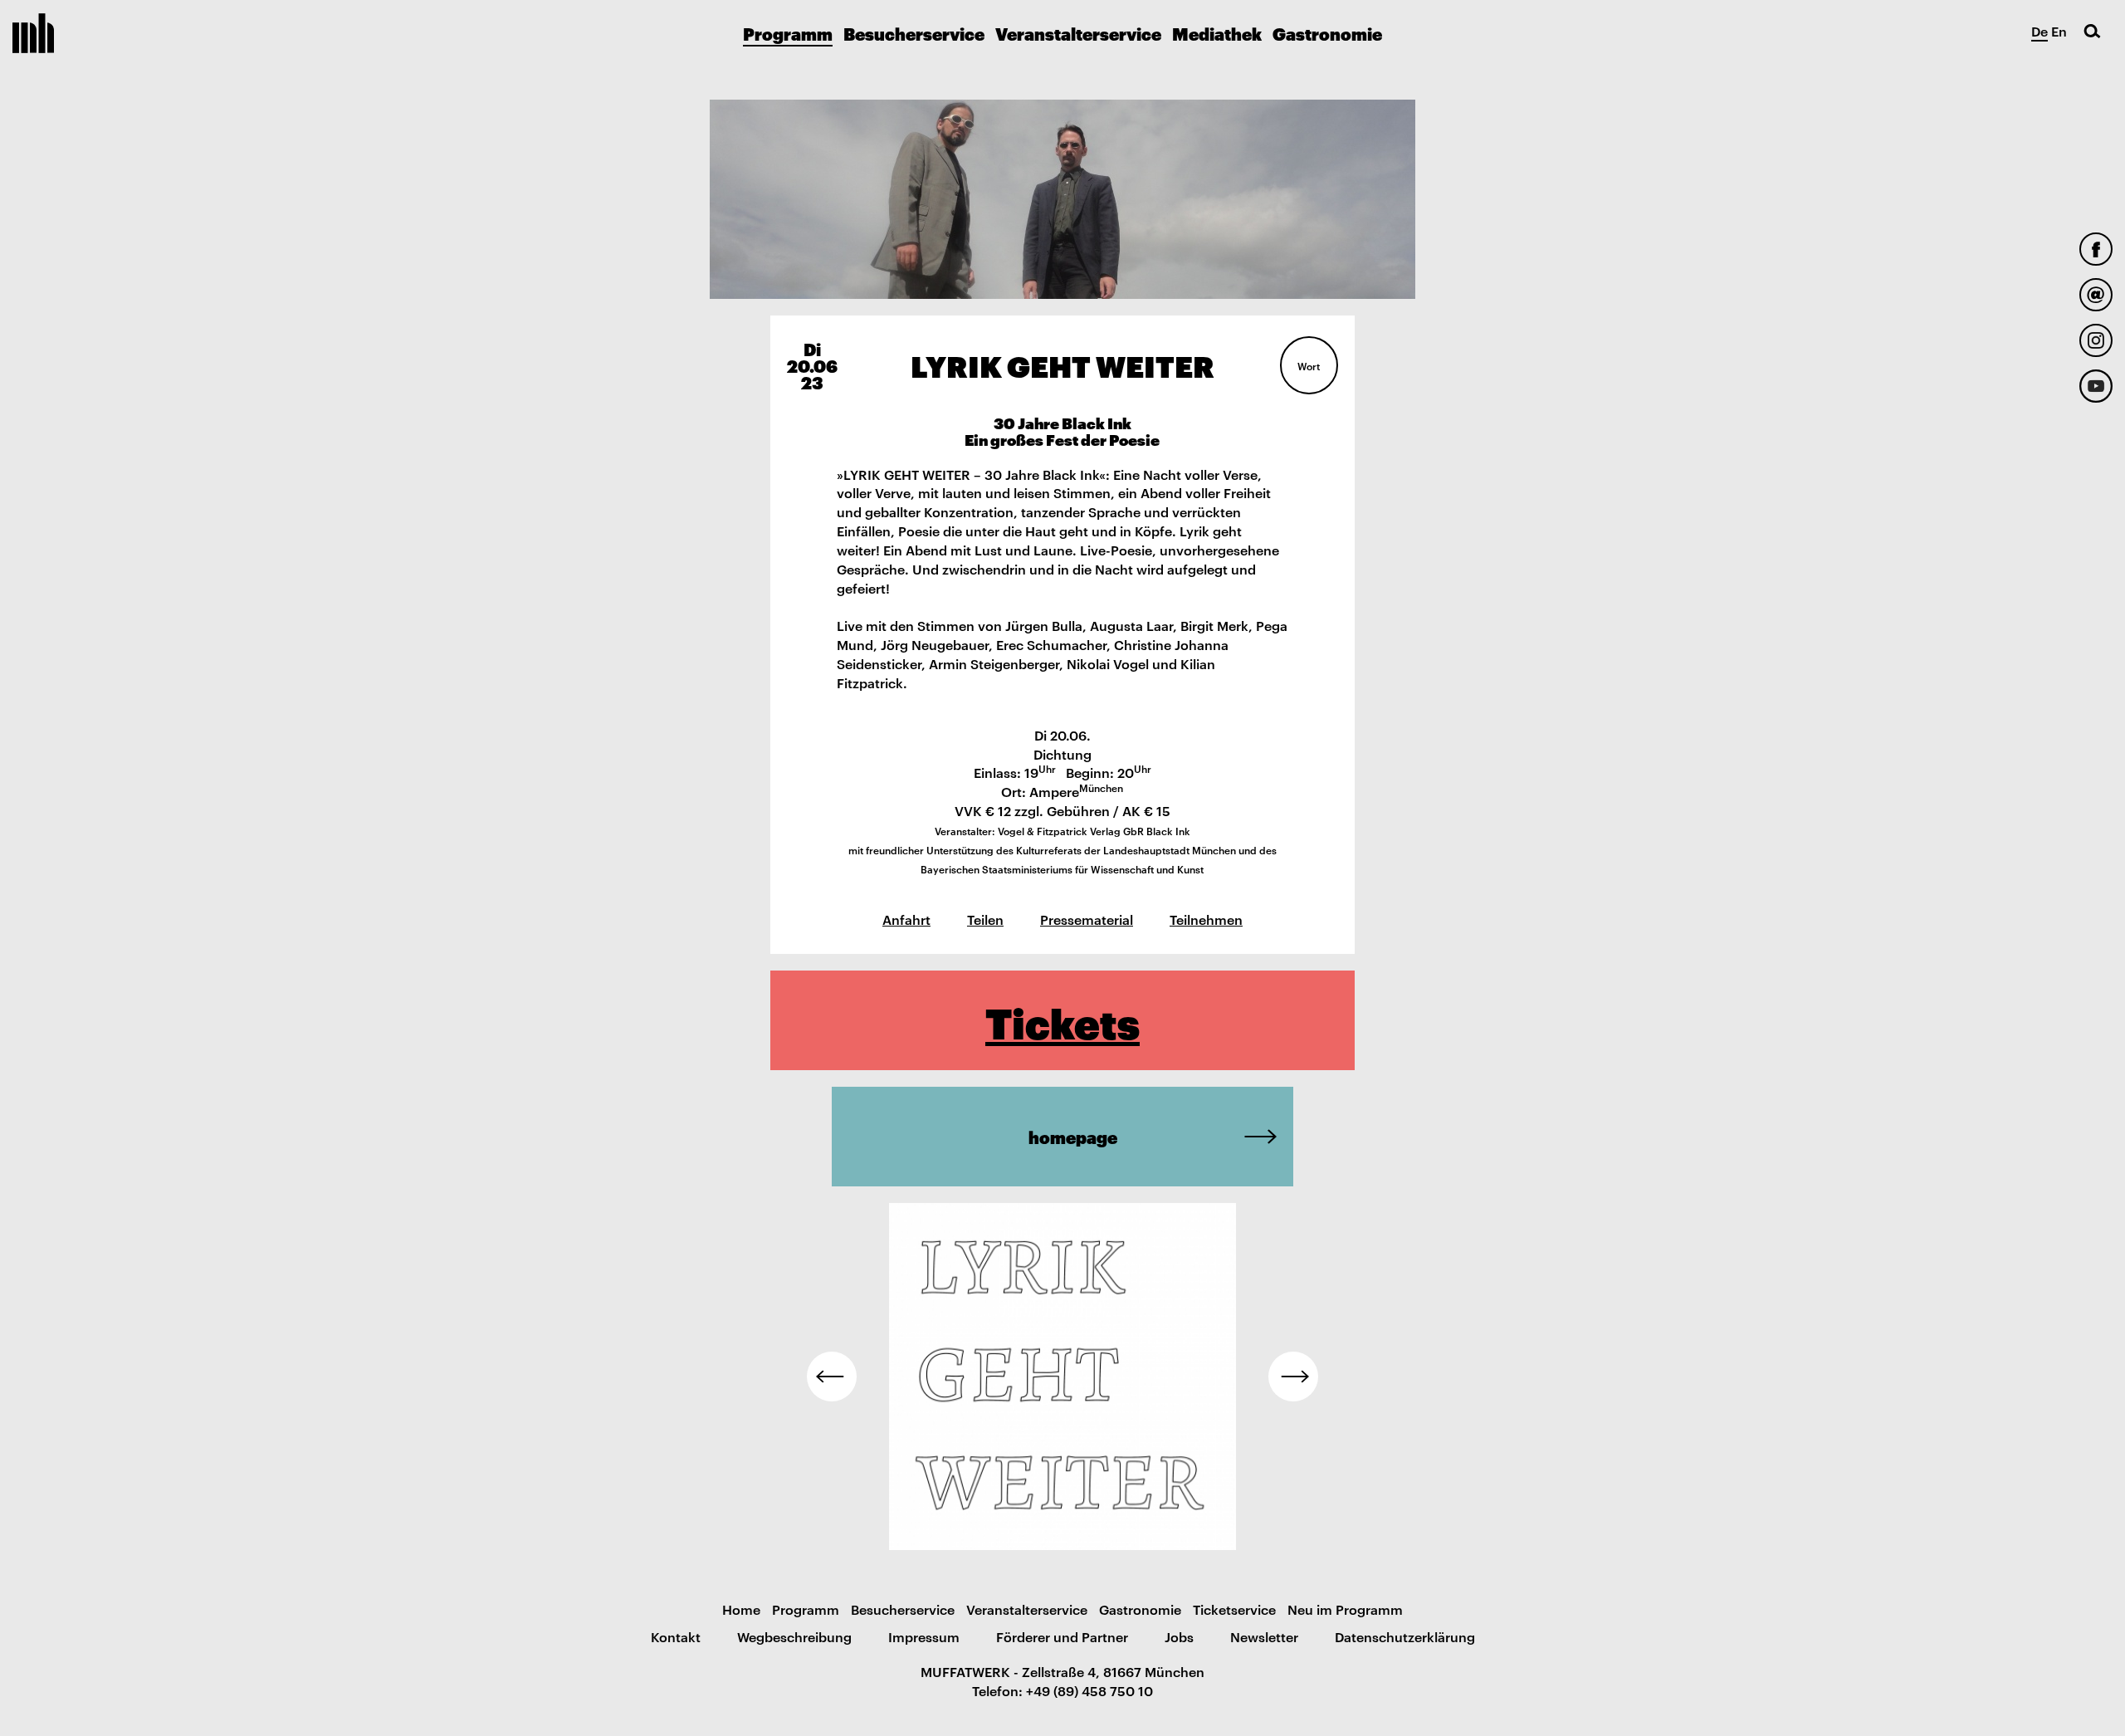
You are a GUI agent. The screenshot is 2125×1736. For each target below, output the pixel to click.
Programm (788, 33)
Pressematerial (1087, 919)
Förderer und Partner (1062, 1636)
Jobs (1179, 1636)
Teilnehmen (1206, 919)
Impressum (924, 1636)
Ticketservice (1234, 1609)
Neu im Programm (1345, 1609)
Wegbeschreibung (794, 1636)
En (2059, 31)
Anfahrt (906, 919)
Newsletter (1264, 1636)
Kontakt (676, 1636)
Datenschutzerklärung (1405, 1636)
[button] (832, 1377)
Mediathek (1217, 33)
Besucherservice (914, 33)
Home (741, 1609)
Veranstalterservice (1078, 33)
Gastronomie (1327, 33)
